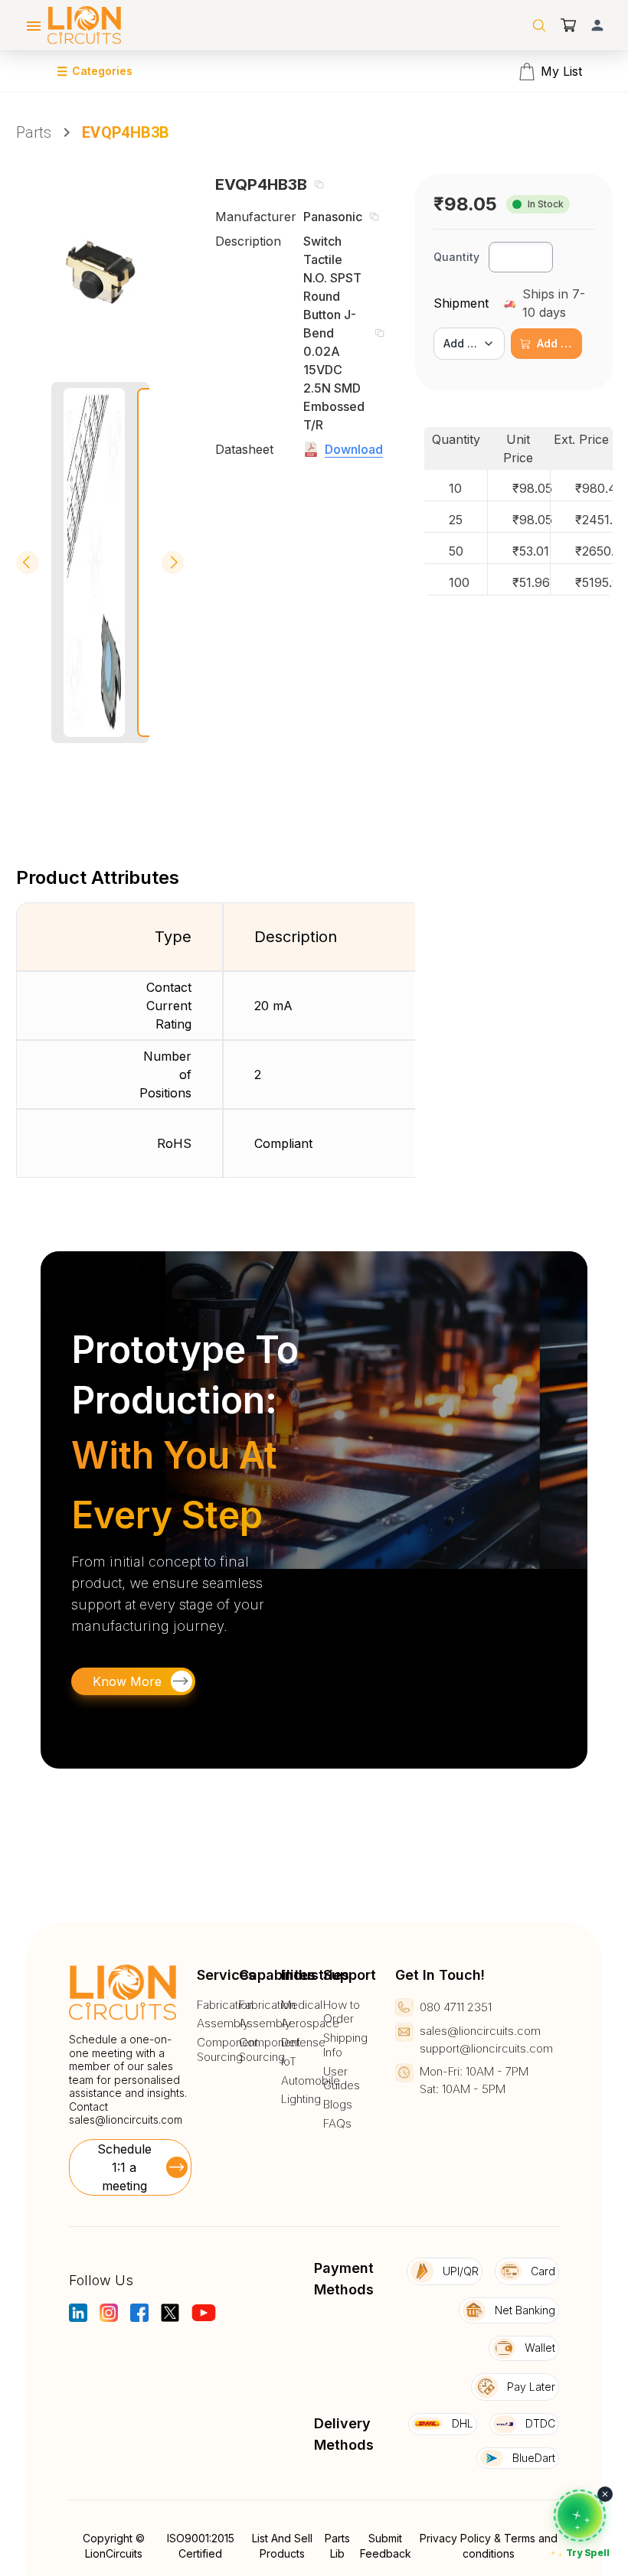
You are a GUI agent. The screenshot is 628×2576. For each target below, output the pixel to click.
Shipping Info (345, 2045)
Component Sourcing (227, 2050)
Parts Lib (337, 2546)
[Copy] (319, 184)
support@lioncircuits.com (486, 2048)
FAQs (337, 2124)
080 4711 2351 (456, 2007)
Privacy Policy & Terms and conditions (489, 2546)
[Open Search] (539, 25)
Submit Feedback (386, 2546)
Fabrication (225, 2005)
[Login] (597, 25)
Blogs (338, 2105)
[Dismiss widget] (605, 2494)
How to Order (342, 2012)
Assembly (223, 2023)
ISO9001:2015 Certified (201, 2546)
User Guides (342, 2079)
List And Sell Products (282, 2546)
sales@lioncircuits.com (126, 2119)
